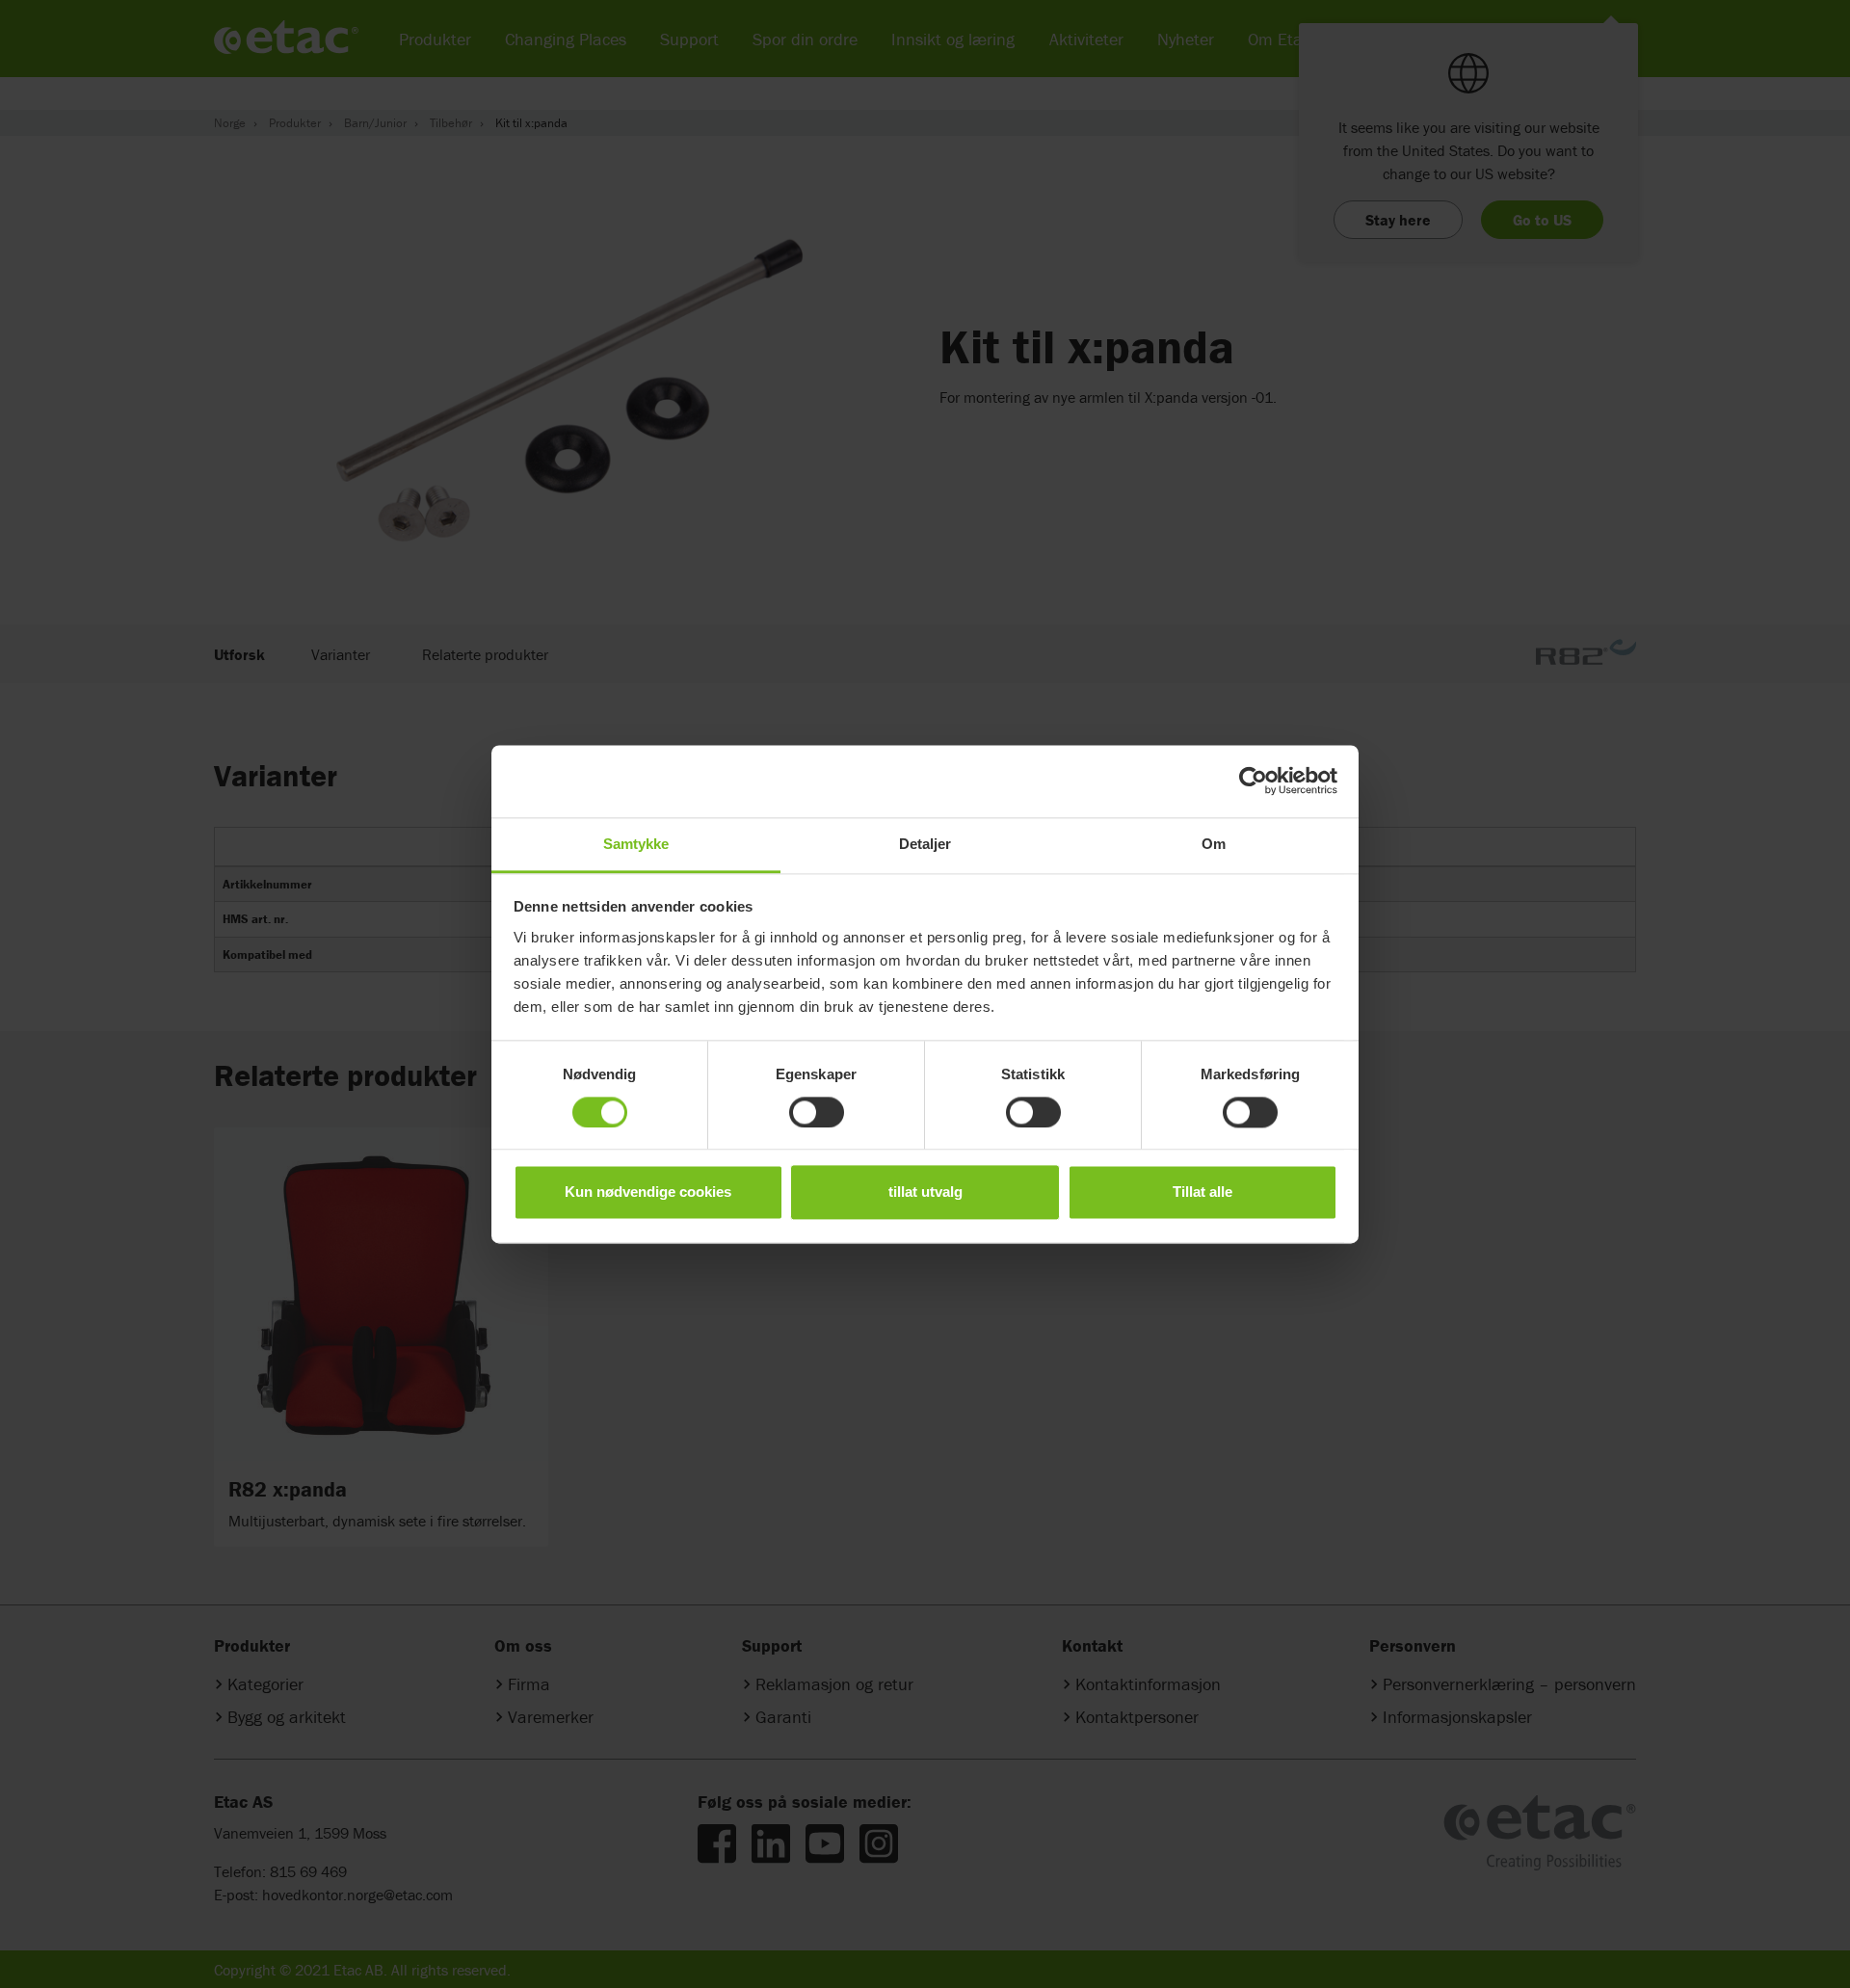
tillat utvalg (925, 1193)
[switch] (817, 1112)
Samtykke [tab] (636, 844)
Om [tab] (1214, 844)
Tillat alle (1202, 1193)
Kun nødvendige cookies (648, 1193)
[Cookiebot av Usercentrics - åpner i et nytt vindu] (1253, 781)
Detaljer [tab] (925, 844)
